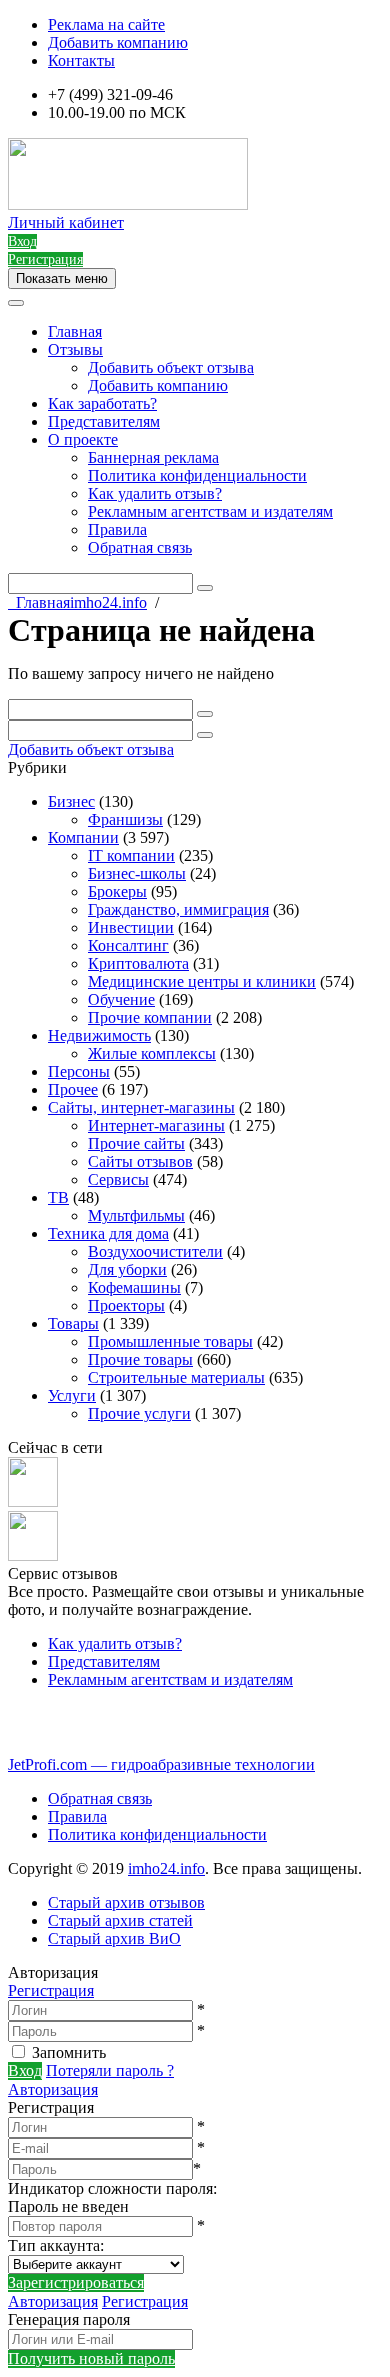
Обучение (121, 999)
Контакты (81, 60)
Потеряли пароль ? (110, 2070)
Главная (75, 331)
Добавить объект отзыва (171, 367)
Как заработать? (102, 403)
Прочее (73, 1089)
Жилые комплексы (152, 1053)
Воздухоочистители (155, 1251)
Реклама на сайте (106, 24)
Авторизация (53, 2089)
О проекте (83, 439)
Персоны (79, 1071)
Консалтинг (128, 945)
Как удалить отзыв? (155, 493)
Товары (73, 1323)
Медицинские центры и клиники (202, 981)
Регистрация (51, 1990)
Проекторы (126, 1305)
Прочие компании (150, 1017)
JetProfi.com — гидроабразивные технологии (161, 1764)
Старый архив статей (120, 1920)
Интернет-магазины (156, 1125)
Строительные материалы (176, 1377)
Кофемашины (134, 1287)
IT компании (131, 855)
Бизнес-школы (137, 873)
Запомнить (69, 2052)
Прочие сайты (136, 1143)
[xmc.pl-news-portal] (33, 1555)
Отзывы (75, 349)
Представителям (104, 421)
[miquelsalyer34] (33, 1501)
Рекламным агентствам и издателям (210, 511)
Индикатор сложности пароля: (112, 2188)
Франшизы (125, 819)
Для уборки (127, 1269)
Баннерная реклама (153, 457)
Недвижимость (99, 1035)
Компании (83, 837)
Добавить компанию (118, 42)
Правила (117, 529)
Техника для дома (108, 1233)
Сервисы (118, 1179)
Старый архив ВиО (114, 1938)
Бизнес (71, 801)
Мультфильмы (136, 1215)
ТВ (58, 1197)
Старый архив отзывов (126, 1902)
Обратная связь (140, 547)
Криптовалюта (138, 963)
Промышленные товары (170, 1341)
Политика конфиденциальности (197, 475)
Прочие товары (140, 1359)
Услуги (72, 1395)
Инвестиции (131, 927)
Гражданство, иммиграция (178, 909)
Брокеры (117, 891)
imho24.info (166, 1868)
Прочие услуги (139, 1413)
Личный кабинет (66, 222)
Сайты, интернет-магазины (141, 1107)
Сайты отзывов (140, 1161)
